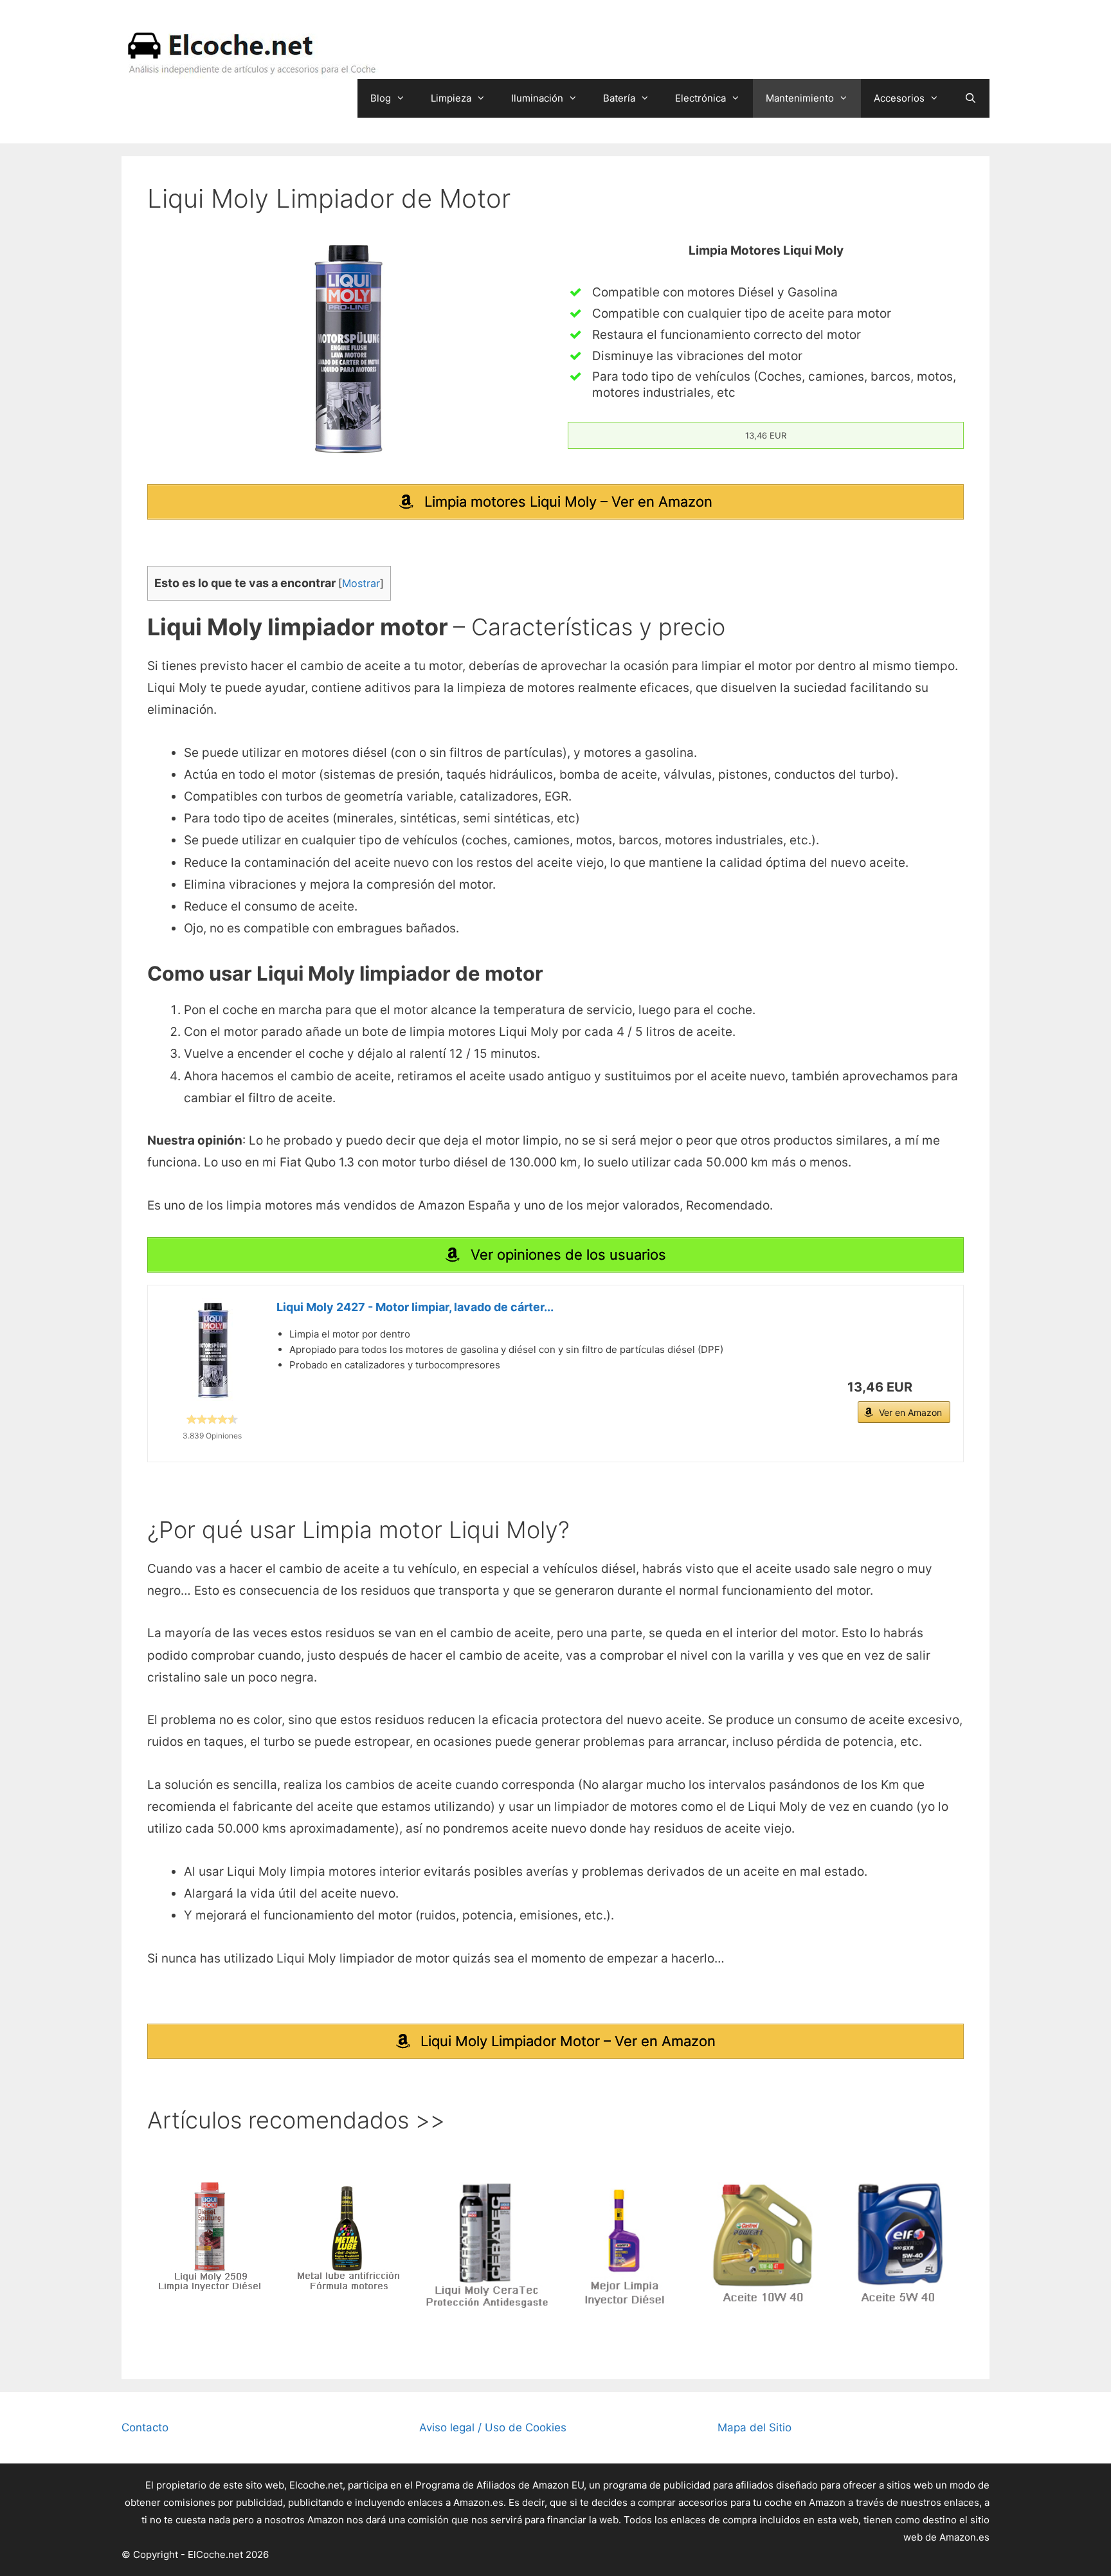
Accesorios (899, 98)
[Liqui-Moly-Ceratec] (487, 2245)
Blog (381, 98)
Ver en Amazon (910, 1412)
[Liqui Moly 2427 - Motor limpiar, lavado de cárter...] (212, 1350)
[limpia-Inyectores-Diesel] (625, 2245)
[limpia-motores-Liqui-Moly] (345, 349)
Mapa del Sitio (754, 2427)
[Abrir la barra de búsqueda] (971, 98)
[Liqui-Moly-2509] (210, 2236)
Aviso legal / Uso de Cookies (493, 2427)
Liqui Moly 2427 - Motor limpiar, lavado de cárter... (415, 1307)
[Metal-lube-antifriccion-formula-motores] (348, 2236)
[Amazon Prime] (933, 1387)
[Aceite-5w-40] (901, 2245)
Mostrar (361, 583)
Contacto (145, 2427)
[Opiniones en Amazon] (212, 1419)
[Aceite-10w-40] (763, 2245)
